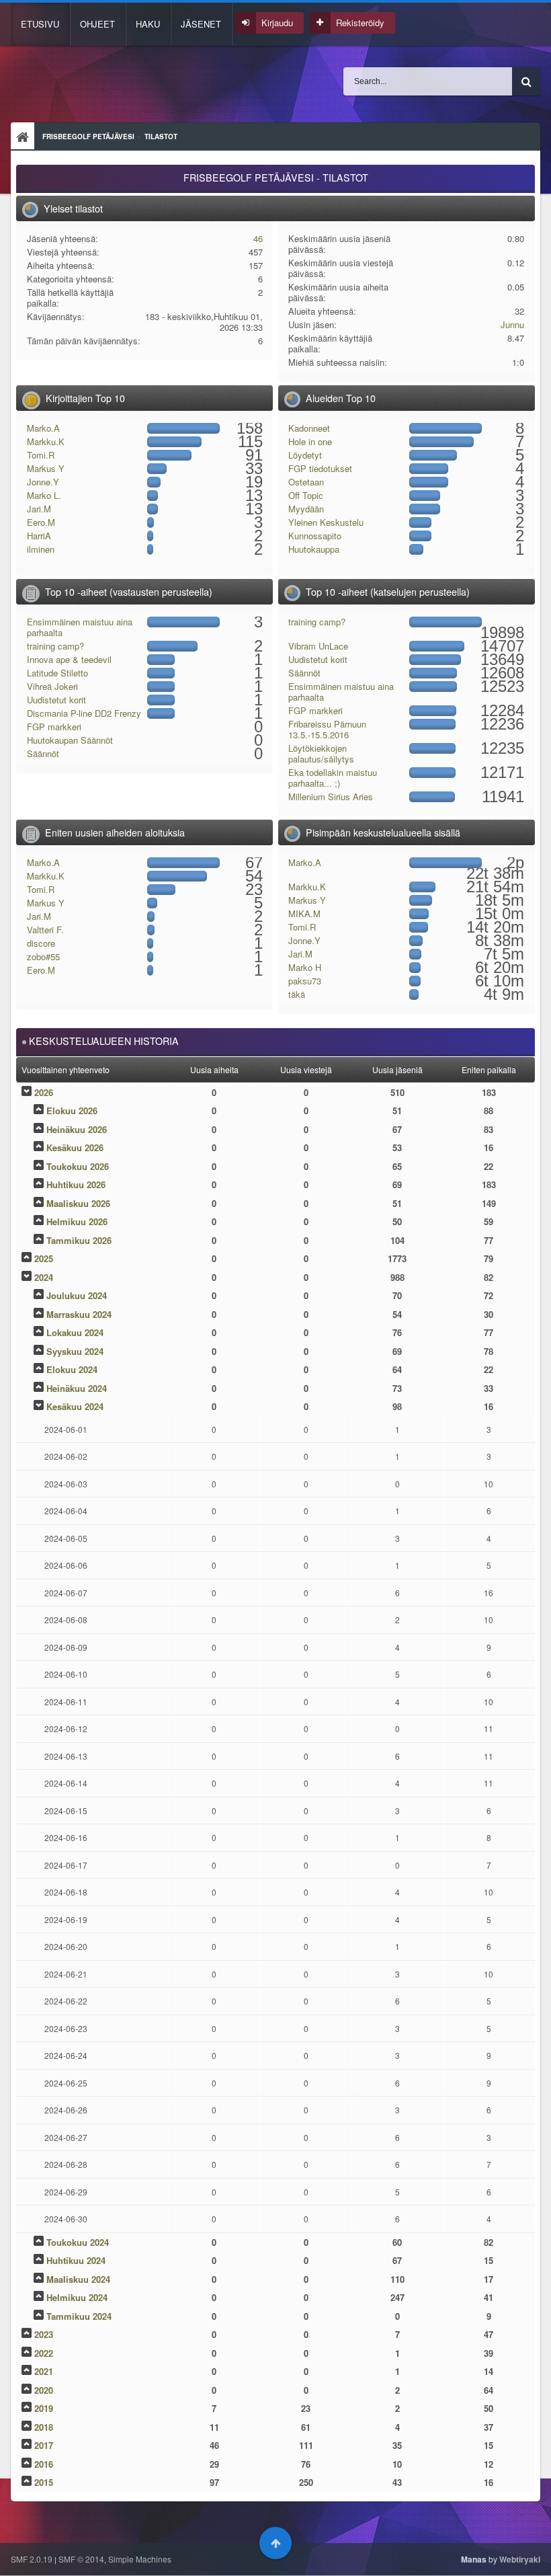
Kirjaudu (277, 23)
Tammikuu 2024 (79, 2316)
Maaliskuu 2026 (78, 1203)
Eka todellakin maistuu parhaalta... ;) (333, 778)
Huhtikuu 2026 (76, 1184)
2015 (44, 2482)
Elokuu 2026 (72, 1110)
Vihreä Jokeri (52, 686)
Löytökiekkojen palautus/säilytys (321, 753)
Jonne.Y (43, 482)
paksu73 (305, 981)
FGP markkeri (54, 727)
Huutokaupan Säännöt (70, 740)
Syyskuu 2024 (75, 1351)
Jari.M (39, 509)
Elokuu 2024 (72, 1369)
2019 (44, 2408)
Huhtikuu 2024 (76, 2260)
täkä (297, 994)
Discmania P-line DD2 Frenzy (84, 713)
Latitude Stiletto (57, 673)
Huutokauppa (314, 549)
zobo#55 (43, 957)
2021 (44, 2371)
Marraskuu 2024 (79, 1314)
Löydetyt (305, 455)
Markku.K (46, 441)
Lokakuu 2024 (75, 1332)
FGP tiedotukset (320, 468)
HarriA (39, 536)
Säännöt (43, 753)
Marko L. (44, 495)
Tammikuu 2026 (79, 1240)
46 (258, 238)
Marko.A (43, 428)
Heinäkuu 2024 (77, 1388)
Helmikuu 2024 (77, 2297)
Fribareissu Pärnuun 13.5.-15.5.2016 (327, 729)
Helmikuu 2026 (77, 1221)
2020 (44, 2390)
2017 (44, 2445)
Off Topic (306, 495)
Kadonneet (309, 428)
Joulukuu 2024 (77, 1295)
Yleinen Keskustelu (326, 522)
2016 (44, 2464)
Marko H (305, 967)
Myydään (306, 509)
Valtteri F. (45, 930)
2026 (44, 1092)
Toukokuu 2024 (78, 2242)
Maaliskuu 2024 (78, 2279)
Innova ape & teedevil (69, 659)
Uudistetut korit (56, 700)
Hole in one (310, 441)
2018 (44, 2427)
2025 (44, 1258)
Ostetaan (306, 482)
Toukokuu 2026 (78, 1166)
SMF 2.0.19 (32, 2559)
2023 (44, 2334)
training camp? (55, 646)
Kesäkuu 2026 (75, 1147)
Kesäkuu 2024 (75, 1406)
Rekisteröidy (360, 23)
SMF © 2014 (81, 2559)
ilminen (41, 549)
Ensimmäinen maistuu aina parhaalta (80, 627)
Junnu (512, 324)
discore (41, 943)
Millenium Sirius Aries (331, 796)
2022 (44, 2353)
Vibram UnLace (318, 646)
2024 (44, 1277)
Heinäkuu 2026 (77, 1129)
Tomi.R (41, 455)
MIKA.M (304, 913)
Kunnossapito (315, 536)
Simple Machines (140, 2559)
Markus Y (46, 468)
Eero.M (41, 522)
